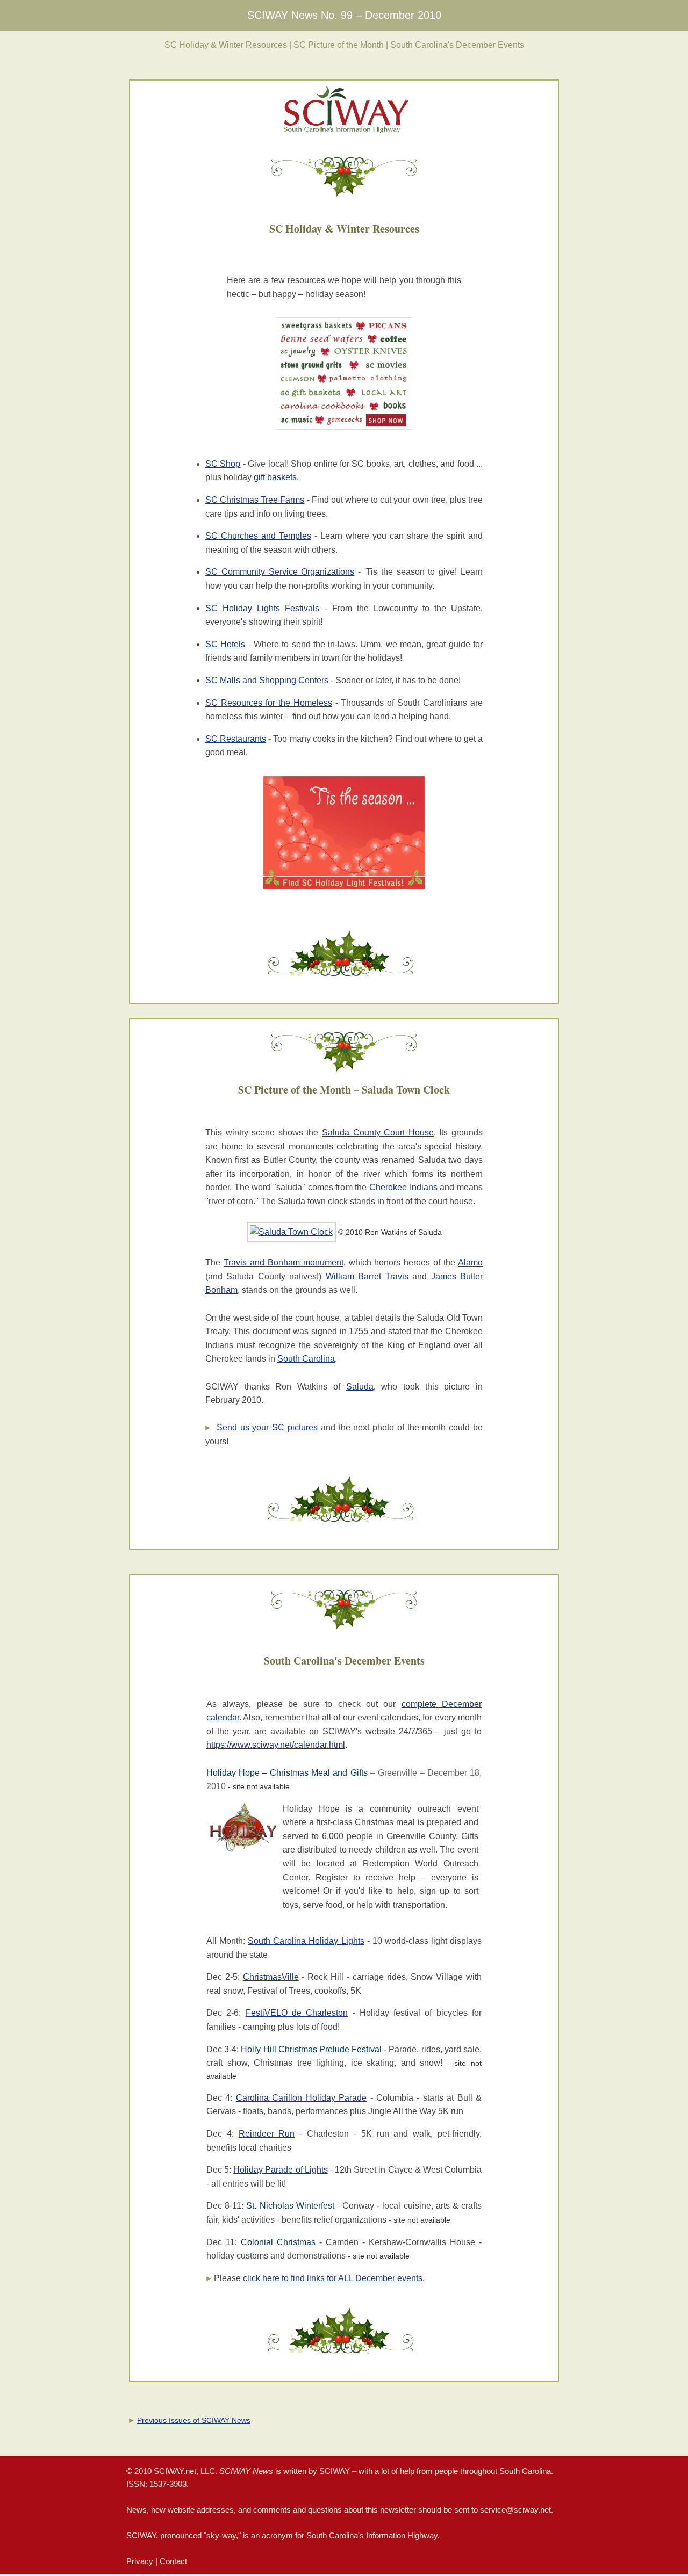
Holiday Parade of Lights (280, 2170)
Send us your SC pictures (267, 1427)
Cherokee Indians (403, 1187)
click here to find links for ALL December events (333, 2278)
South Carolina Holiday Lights (306, 1941)
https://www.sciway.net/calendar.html (276, 1745)
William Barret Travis (367, 1276)
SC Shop (223, 464)
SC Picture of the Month (339, 45)
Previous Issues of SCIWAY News (194, 2420)
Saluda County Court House (378, 1133)
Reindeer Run (267, 2134)
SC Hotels (225, 644)
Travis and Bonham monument (284, 1262)
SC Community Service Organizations (280, 572)
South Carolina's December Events (457, 45)
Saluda (360, 1387)
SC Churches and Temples (258, 536)
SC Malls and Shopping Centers (267, 680)
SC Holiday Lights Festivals (262, 608)
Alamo (470, 1262)
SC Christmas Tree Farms (255, 500)
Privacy (140, 2561)
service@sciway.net (515, 2510)
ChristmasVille (271, 1977)
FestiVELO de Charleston (297, 2013)
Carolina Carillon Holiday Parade (301, 2098)
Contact (173, 2561)
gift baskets (275, 477)
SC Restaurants (236, 739)
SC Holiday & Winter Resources (226, 45)
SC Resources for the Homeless (269, 703)
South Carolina (306, 1359)
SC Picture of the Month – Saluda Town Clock (344, 1090)
